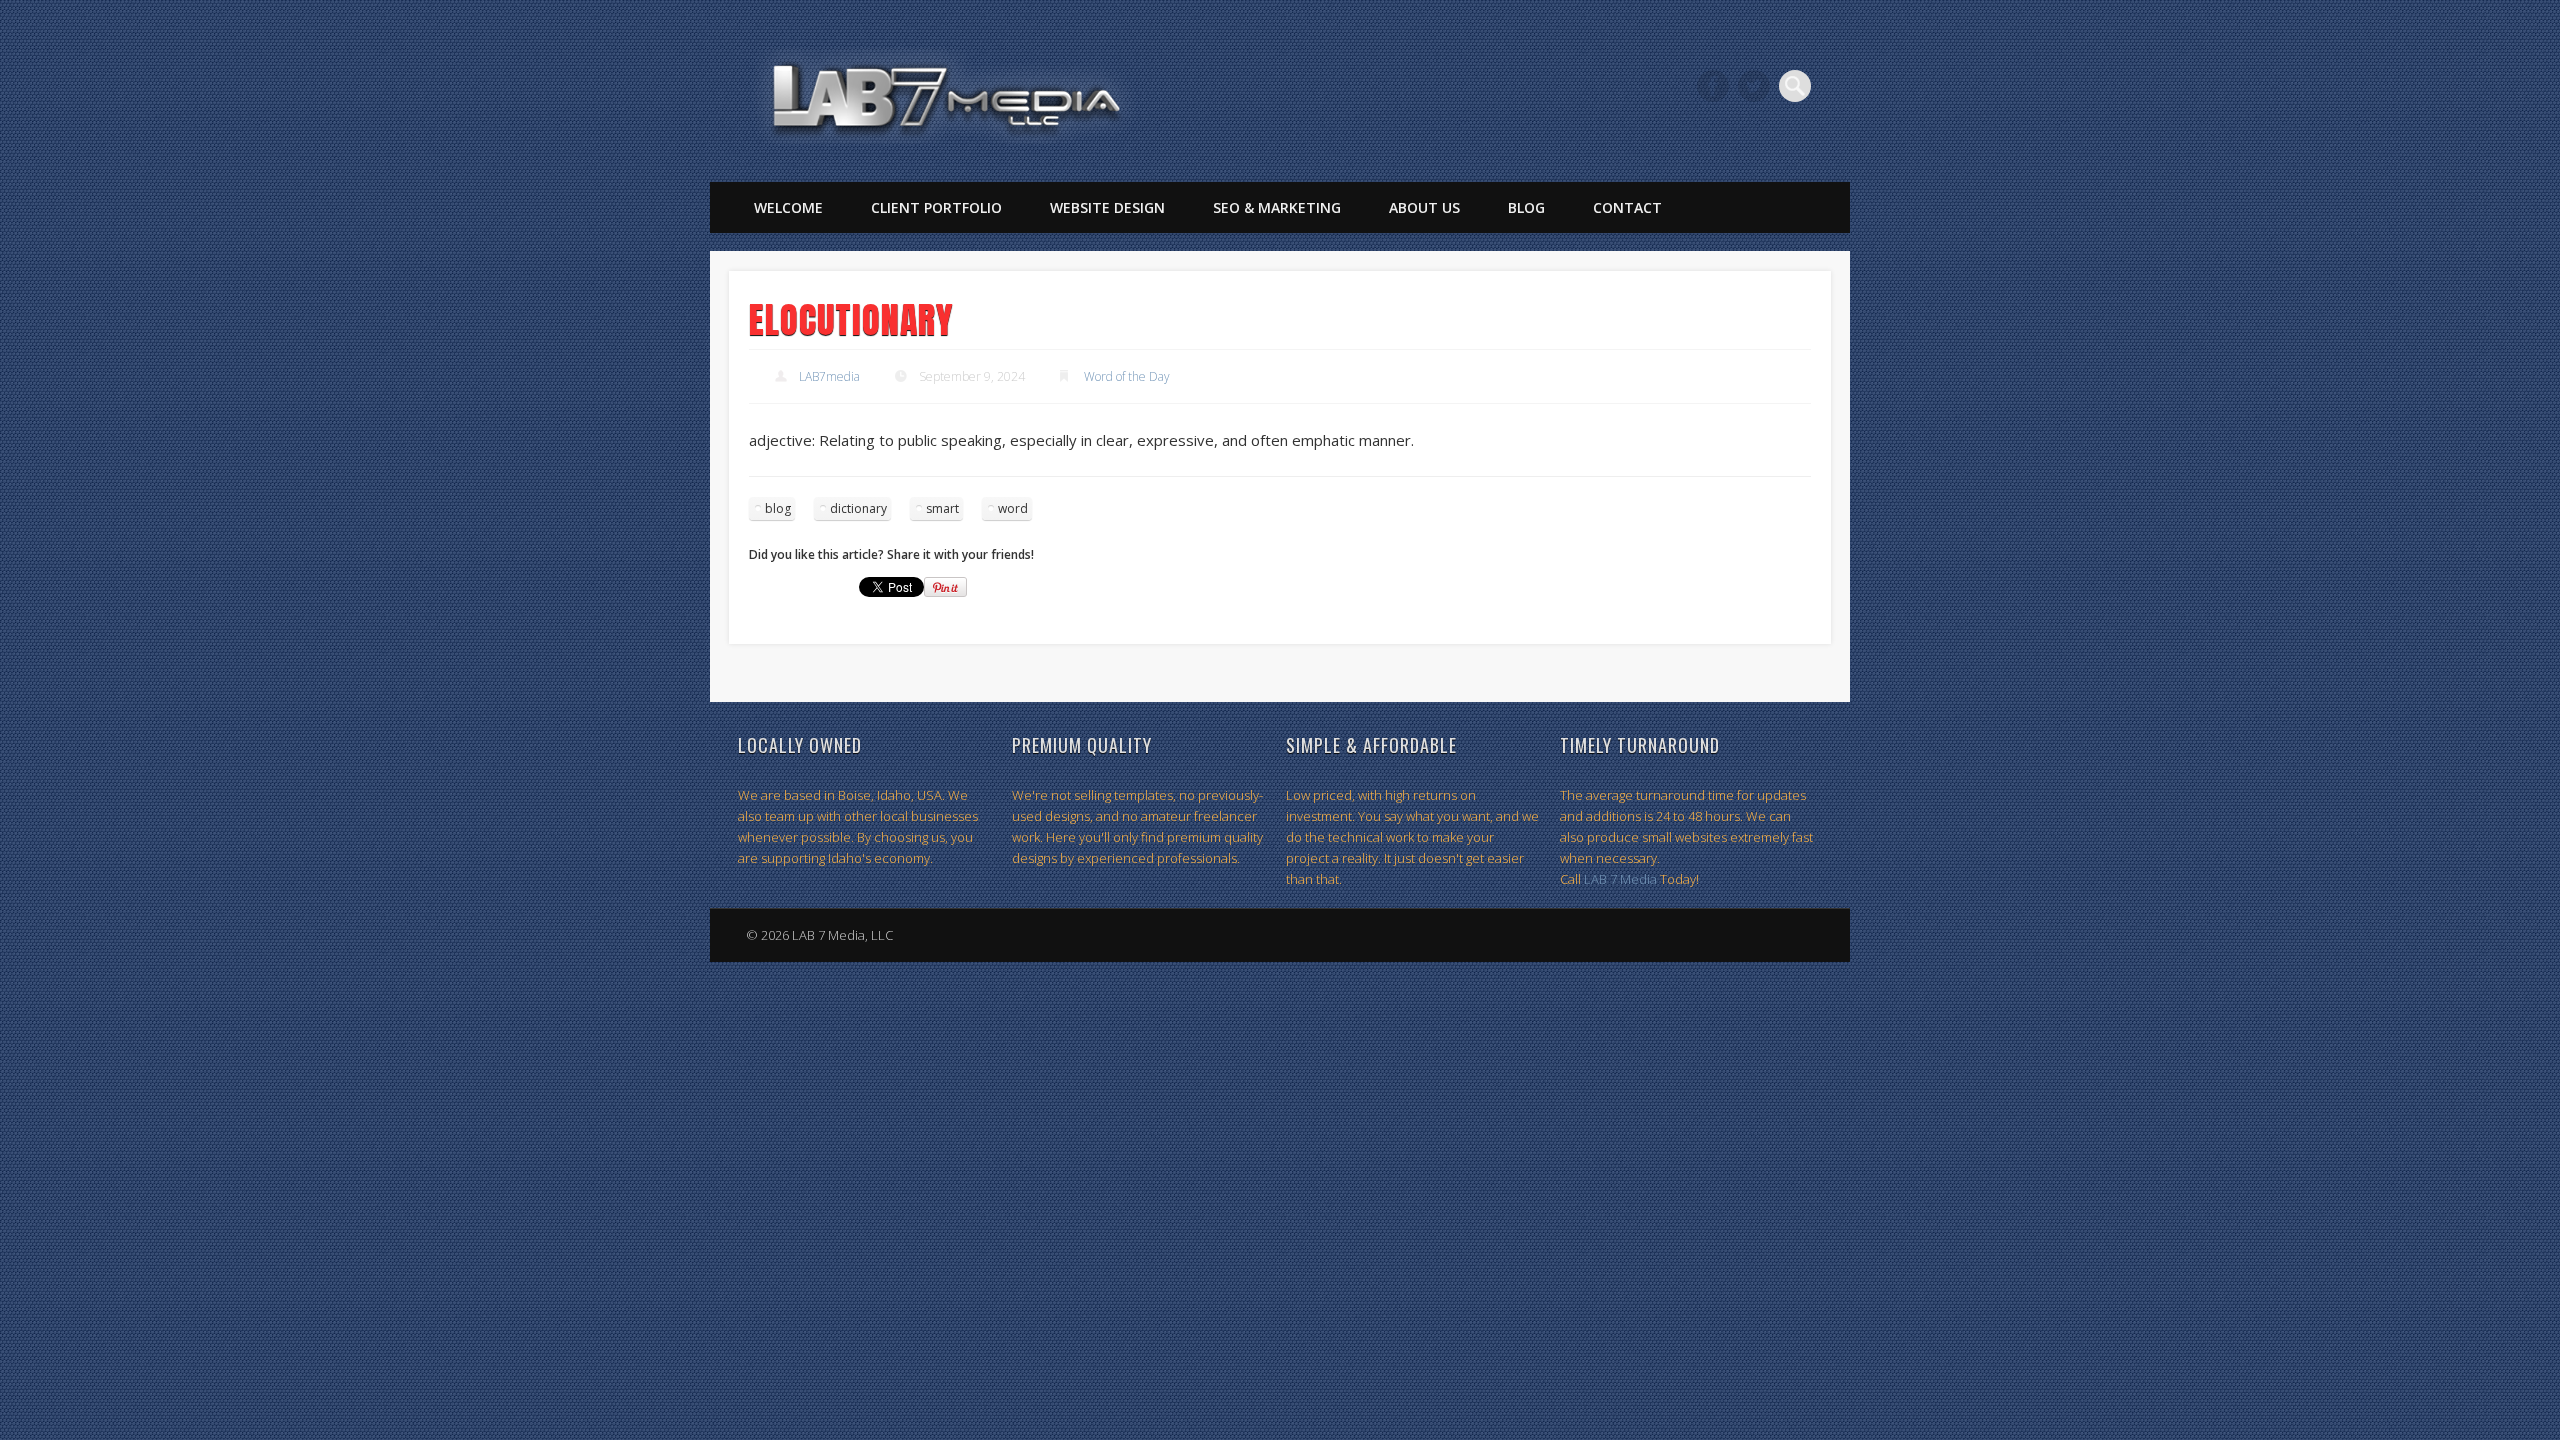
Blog (1526, 207)
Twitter (1754, 86)
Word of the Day (1127, 376)
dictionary (858, 508)
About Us (1424, 207)
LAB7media (829, 376)
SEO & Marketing (1277, 207)
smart (942, 508)
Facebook (1713, 86)
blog (778, 508)
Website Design (1107, 207)
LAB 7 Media (1620, 879)
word (1013, 508)
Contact (1627, 207)
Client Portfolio (936, 207)
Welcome (788, 207)
